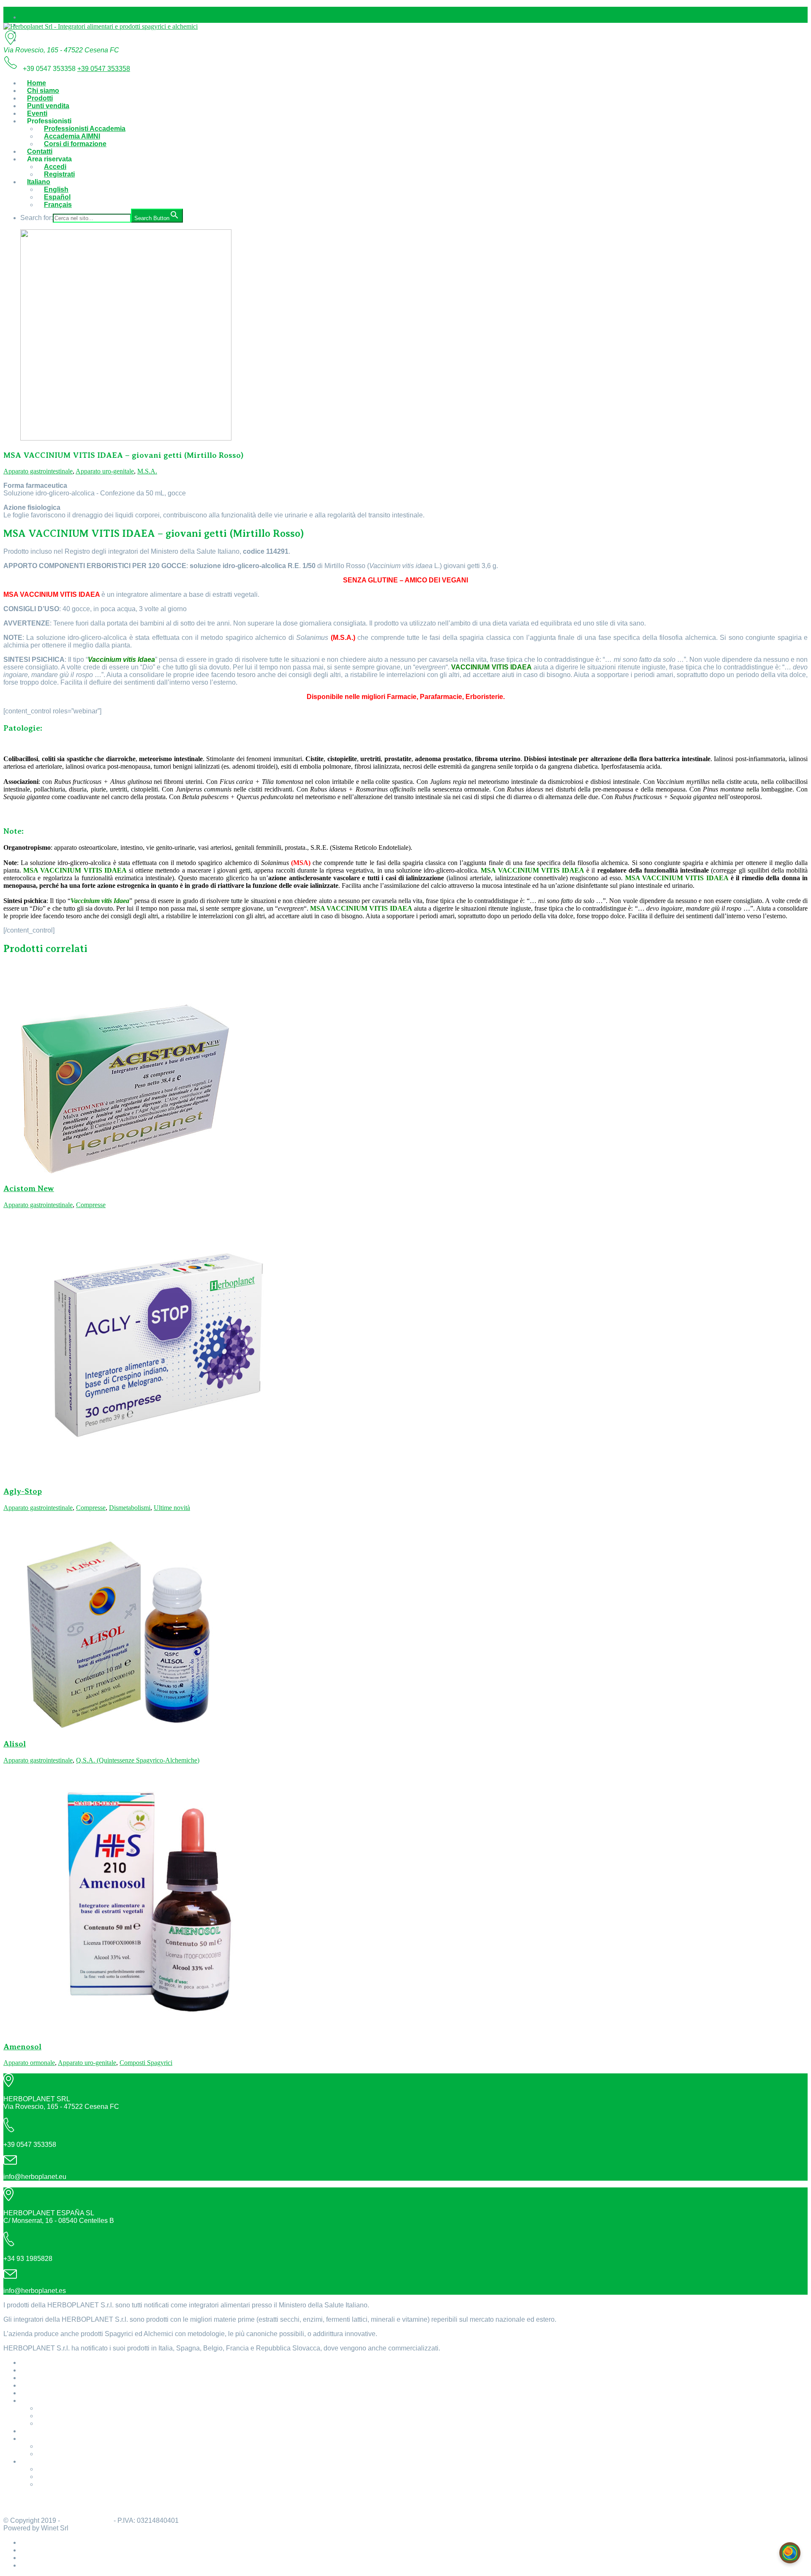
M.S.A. (147, 471)
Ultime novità (172, 1508)
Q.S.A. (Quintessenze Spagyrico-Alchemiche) (138, 1760)
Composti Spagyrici (146, 2063)
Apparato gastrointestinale (38, 471)
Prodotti (40, 98)
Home (37, 83)
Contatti (40, 151)
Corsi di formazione (75, 144)
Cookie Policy (26, 2498)
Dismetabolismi (130, 1508)
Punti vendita (48, 106)
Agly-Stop (23, 1491)
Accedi (55, 167)
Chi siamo (43, 91)
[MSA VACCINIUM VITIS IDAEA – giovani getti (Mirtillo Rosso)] (126, 438)
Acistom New (29, 1188)
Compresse (91, 1205)
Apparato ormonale (29, 2063)
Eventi (37, 113)
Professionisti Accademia (85, 129)
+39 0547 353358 (104, 69)
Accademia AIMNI (72, 136)
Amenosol (22, 2047)
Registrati (59, 174)
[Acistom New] (126, 1172)
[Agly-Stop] (144, 1474)
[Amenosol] (144, 2030)
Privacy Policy (26, 2506)
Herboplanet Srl (87, 2520)
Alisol (15, 1744)
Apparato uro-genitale (105, 471)
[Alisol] (126, 1727)
